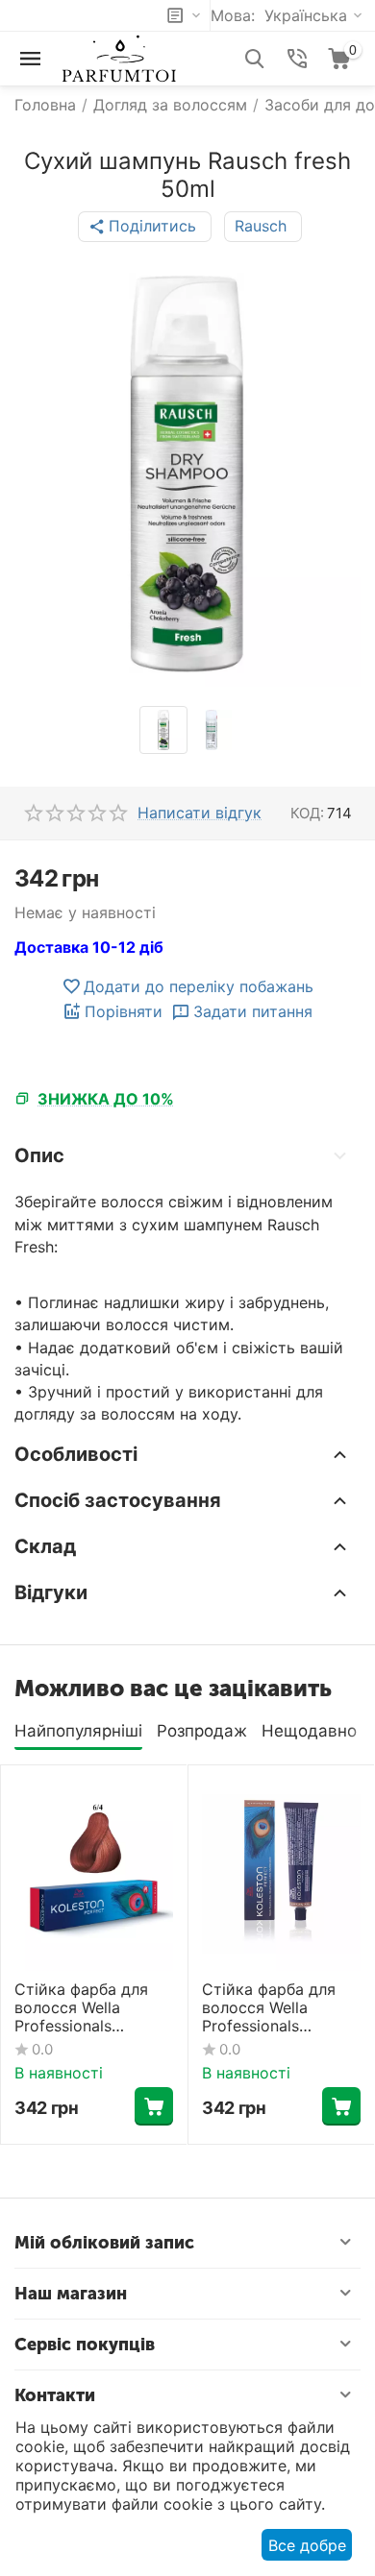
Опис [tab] (39, 1155)
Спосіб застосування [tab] (118, 1500)
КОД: (307, 813)
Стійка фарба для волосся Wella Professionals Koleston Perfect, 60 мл (89, 2008)
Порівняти (124, 1011)
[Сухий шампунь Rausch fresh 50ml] (187, 474)
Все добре (307, 2545)
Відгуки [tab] (51, 1592)
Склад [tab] (45, 1546)
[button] (145, 227)
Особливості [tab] (76, 1454)
